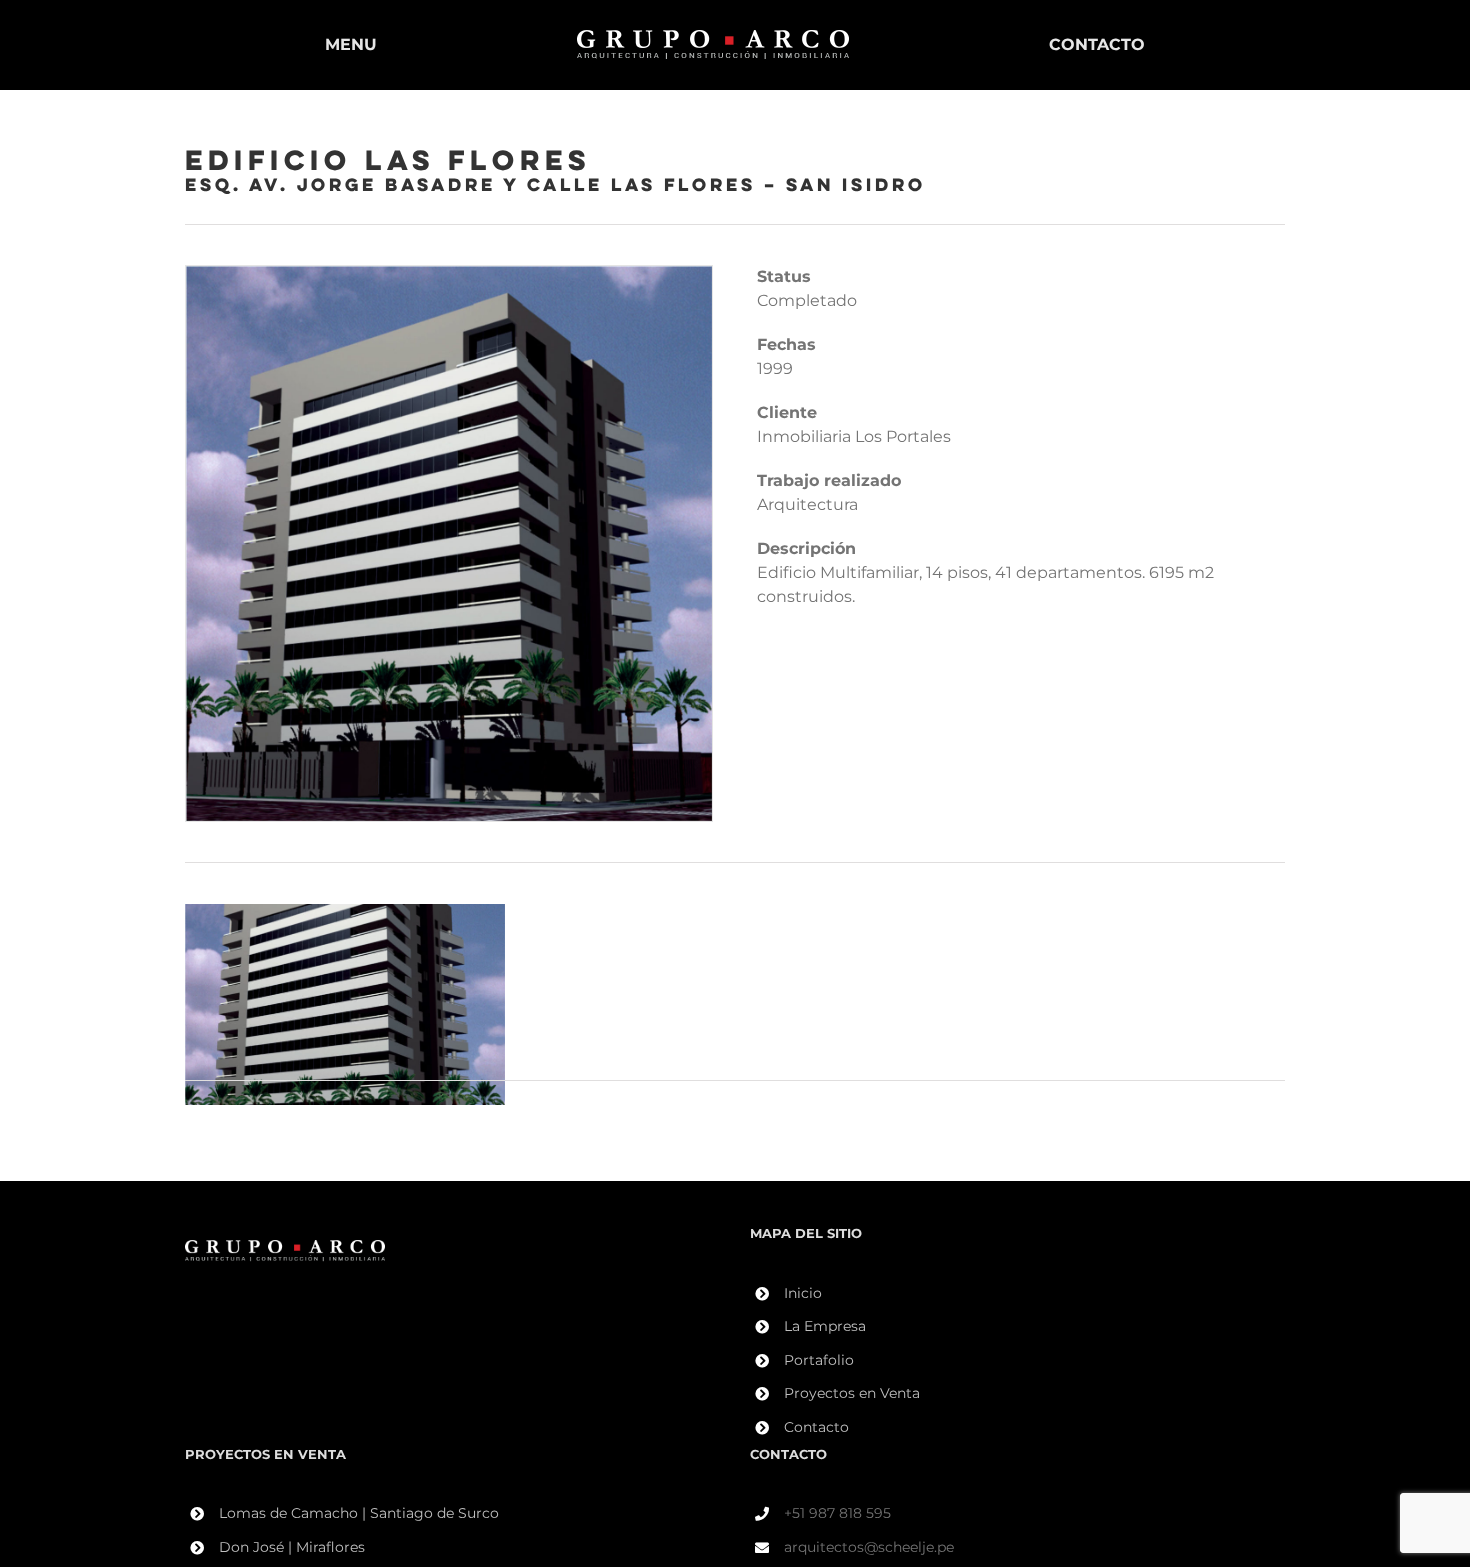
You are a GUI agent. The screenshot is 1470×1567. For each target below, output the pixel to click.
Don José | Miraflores (292, 1547)
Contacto (816, 1427)
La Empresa (825, 1326)
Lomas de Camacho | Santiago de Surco (359, 1513)
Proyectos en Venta (852, 1393)
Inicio (803, 1293)
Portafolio (819, 1360)
